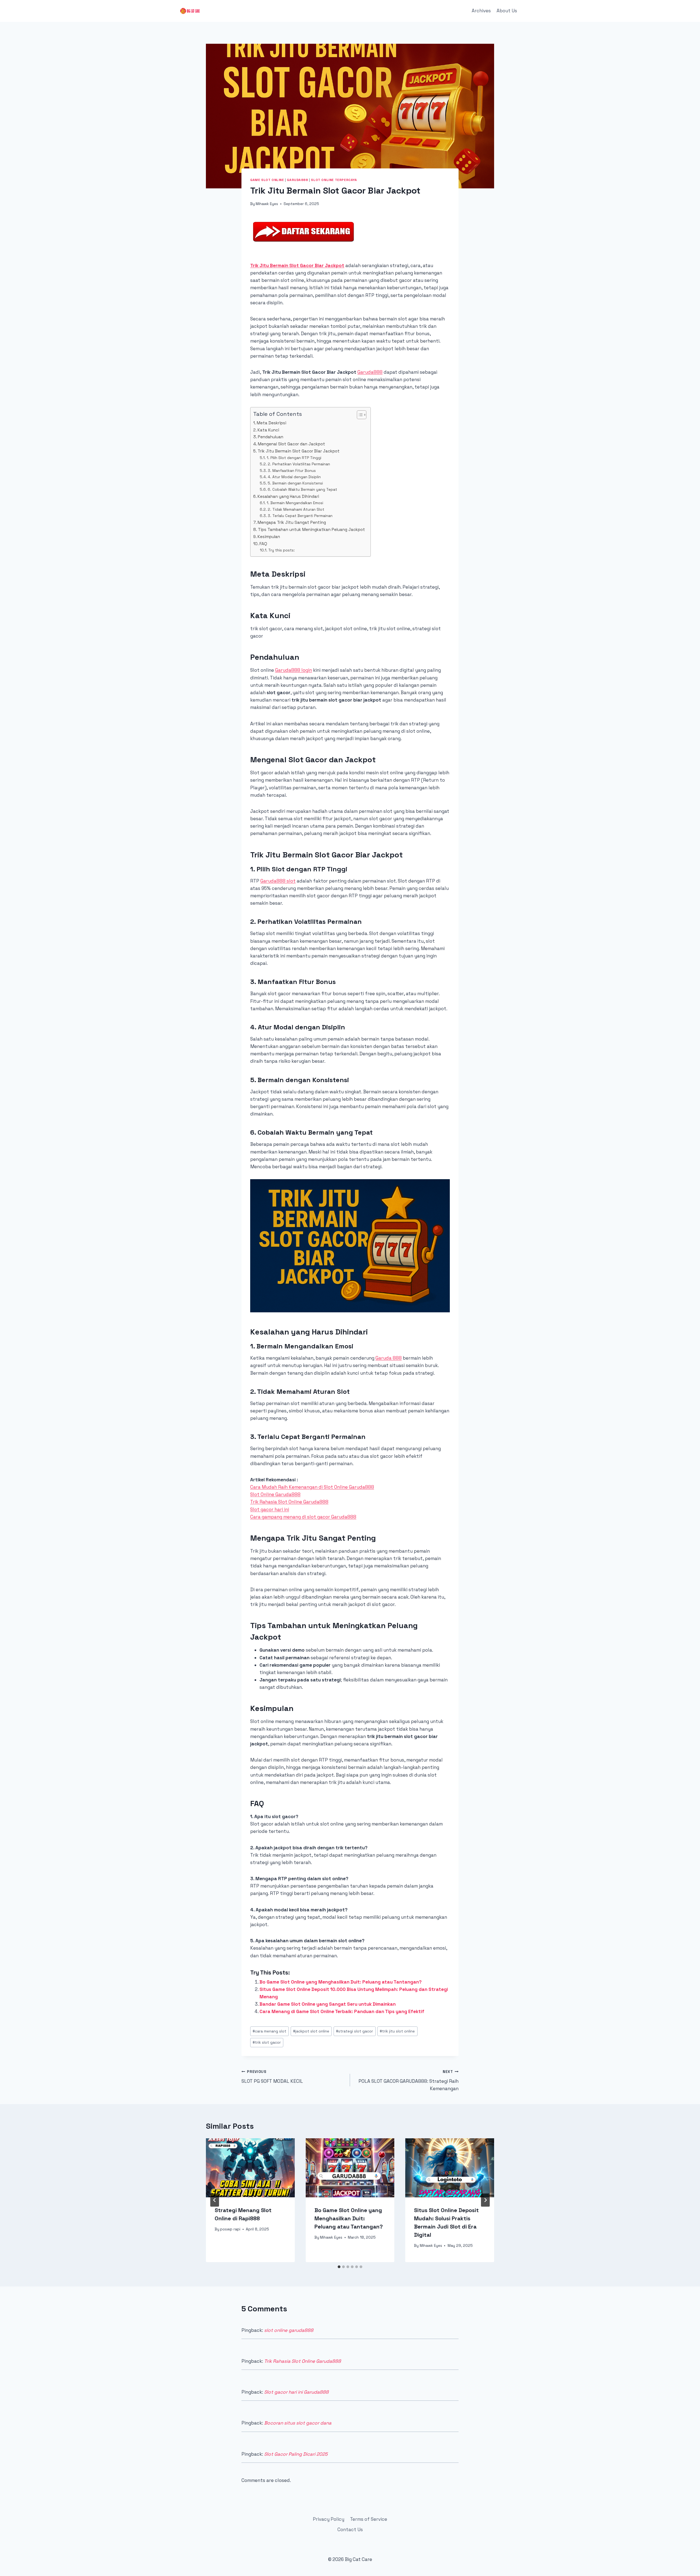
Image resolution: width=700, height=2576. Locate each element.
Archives (481, 11)
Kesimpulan (269, 537)
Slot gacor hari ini (270, 1509)
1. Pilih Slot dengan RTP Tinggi (294, 458)
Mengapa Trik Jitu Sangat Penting (292, 522)
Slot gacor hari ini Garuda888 (296, 2392)
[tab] (339, 2267)
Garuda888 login (294, 670)
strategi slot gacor (355, 2031)
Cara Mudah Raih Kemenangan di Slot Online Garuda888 (312, 1487)
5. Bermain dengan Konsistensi (295, 483)
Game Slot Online (267, 180)
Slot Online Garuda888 (275, 1494)
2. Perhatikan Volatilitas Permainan (299, 464)
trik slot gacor (267, 2042)
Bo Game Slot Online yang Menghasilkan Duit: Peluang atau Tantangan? (341, 1982)
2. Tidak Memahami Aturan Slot (296, 509)
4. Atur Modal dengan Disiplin (294, 477)
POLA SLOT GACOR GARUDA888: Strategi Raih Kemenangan (409, 2080)
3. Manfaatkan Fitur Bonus (292, 471)
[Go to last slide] (215, 2200)
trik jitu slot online (397, 2031)
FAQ (263, 544)
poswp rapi (230, 2229)
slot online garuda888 (289, 2330)
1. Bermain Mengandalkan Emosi (295, 503)
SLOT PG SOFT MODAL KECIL (272, 2077)
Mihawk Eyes (267, 204)
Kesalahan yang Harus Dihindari (288, 496)
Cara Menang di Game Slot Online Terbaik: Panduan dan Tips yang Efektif (342, 2011)
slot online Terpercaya (334, 180)
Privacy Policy (329, 2519)
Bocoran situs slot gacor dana (298, 2423)
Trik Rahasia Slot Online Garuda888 (289, 1502)
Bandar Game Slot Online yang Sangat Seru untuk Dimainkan (328, 2004)
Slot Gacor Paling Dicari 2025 (296, 2454)
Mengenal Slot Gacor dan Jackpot (291, 444)
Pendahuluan (271, 437)
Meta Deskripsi (272, 423)
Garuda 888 (389, 1358)
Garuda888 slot (278, 881)
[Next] (485, 2200)
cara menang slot (269, 2031)
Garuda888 (297, 180)
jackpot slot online (311, 2031)
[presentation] (250, 2168)
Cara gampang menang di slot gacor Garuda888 (303, 1517)
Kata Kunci (268, 430)
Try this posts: (282, 550)
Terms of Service (369, 2519)
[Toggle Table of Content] (359, 415)
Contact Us (350, 2530)
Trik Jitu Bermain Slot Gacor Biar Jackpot (297, 265)
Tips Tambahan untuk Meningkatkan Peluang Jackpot (311, 529)
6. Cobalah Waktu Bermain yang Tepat (302, 489)
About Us (507, 11)
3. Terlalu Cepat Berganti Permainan (300, 516)
